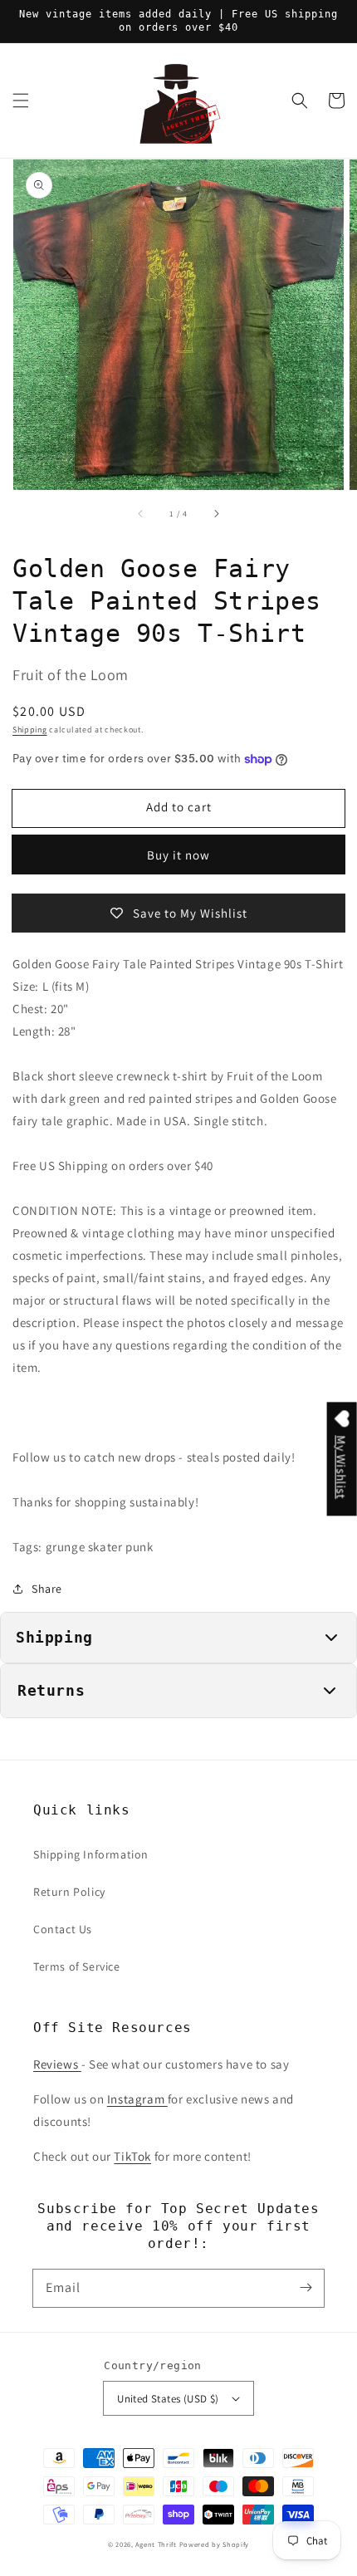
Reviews (57, 2064)
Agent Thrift (156, 2544)
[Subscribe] (306, 2288)
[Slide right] (216, 513)
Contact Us (63, 1929)
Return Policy (69, 1892)
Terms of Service (77, 1966)
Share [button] (47, 1589)
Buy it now (178, 855)
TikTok (132, 2156)
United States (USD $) (168, 2399)
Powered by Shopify (215, 2544)
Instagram (137, 2099)
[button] (21, 100)
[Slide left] (141, 513)
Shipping (30, 730)
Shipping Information (91, 1854)
